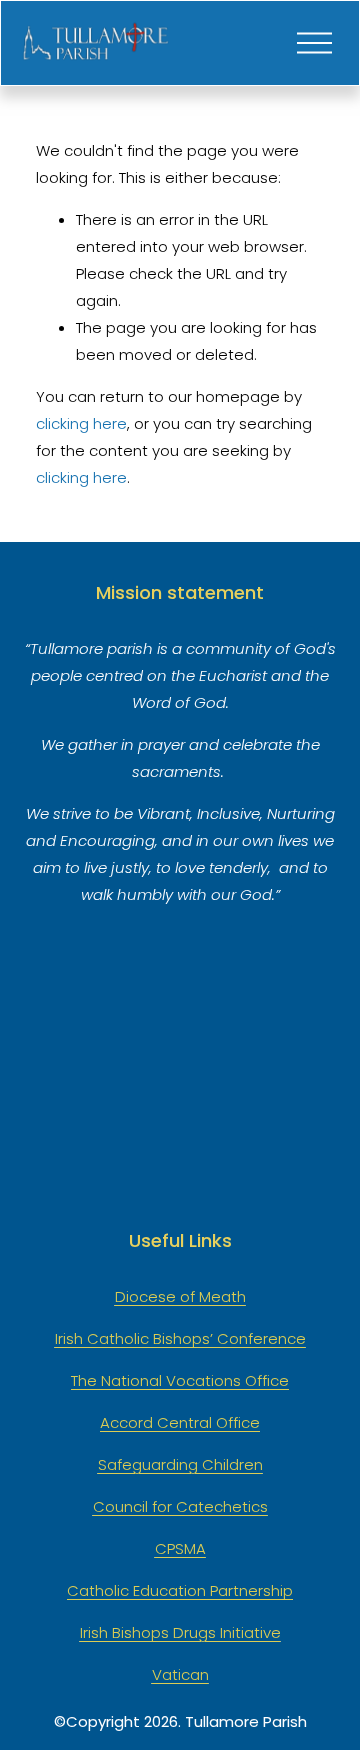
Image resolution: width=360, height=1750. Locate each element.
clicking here (81, 423)
